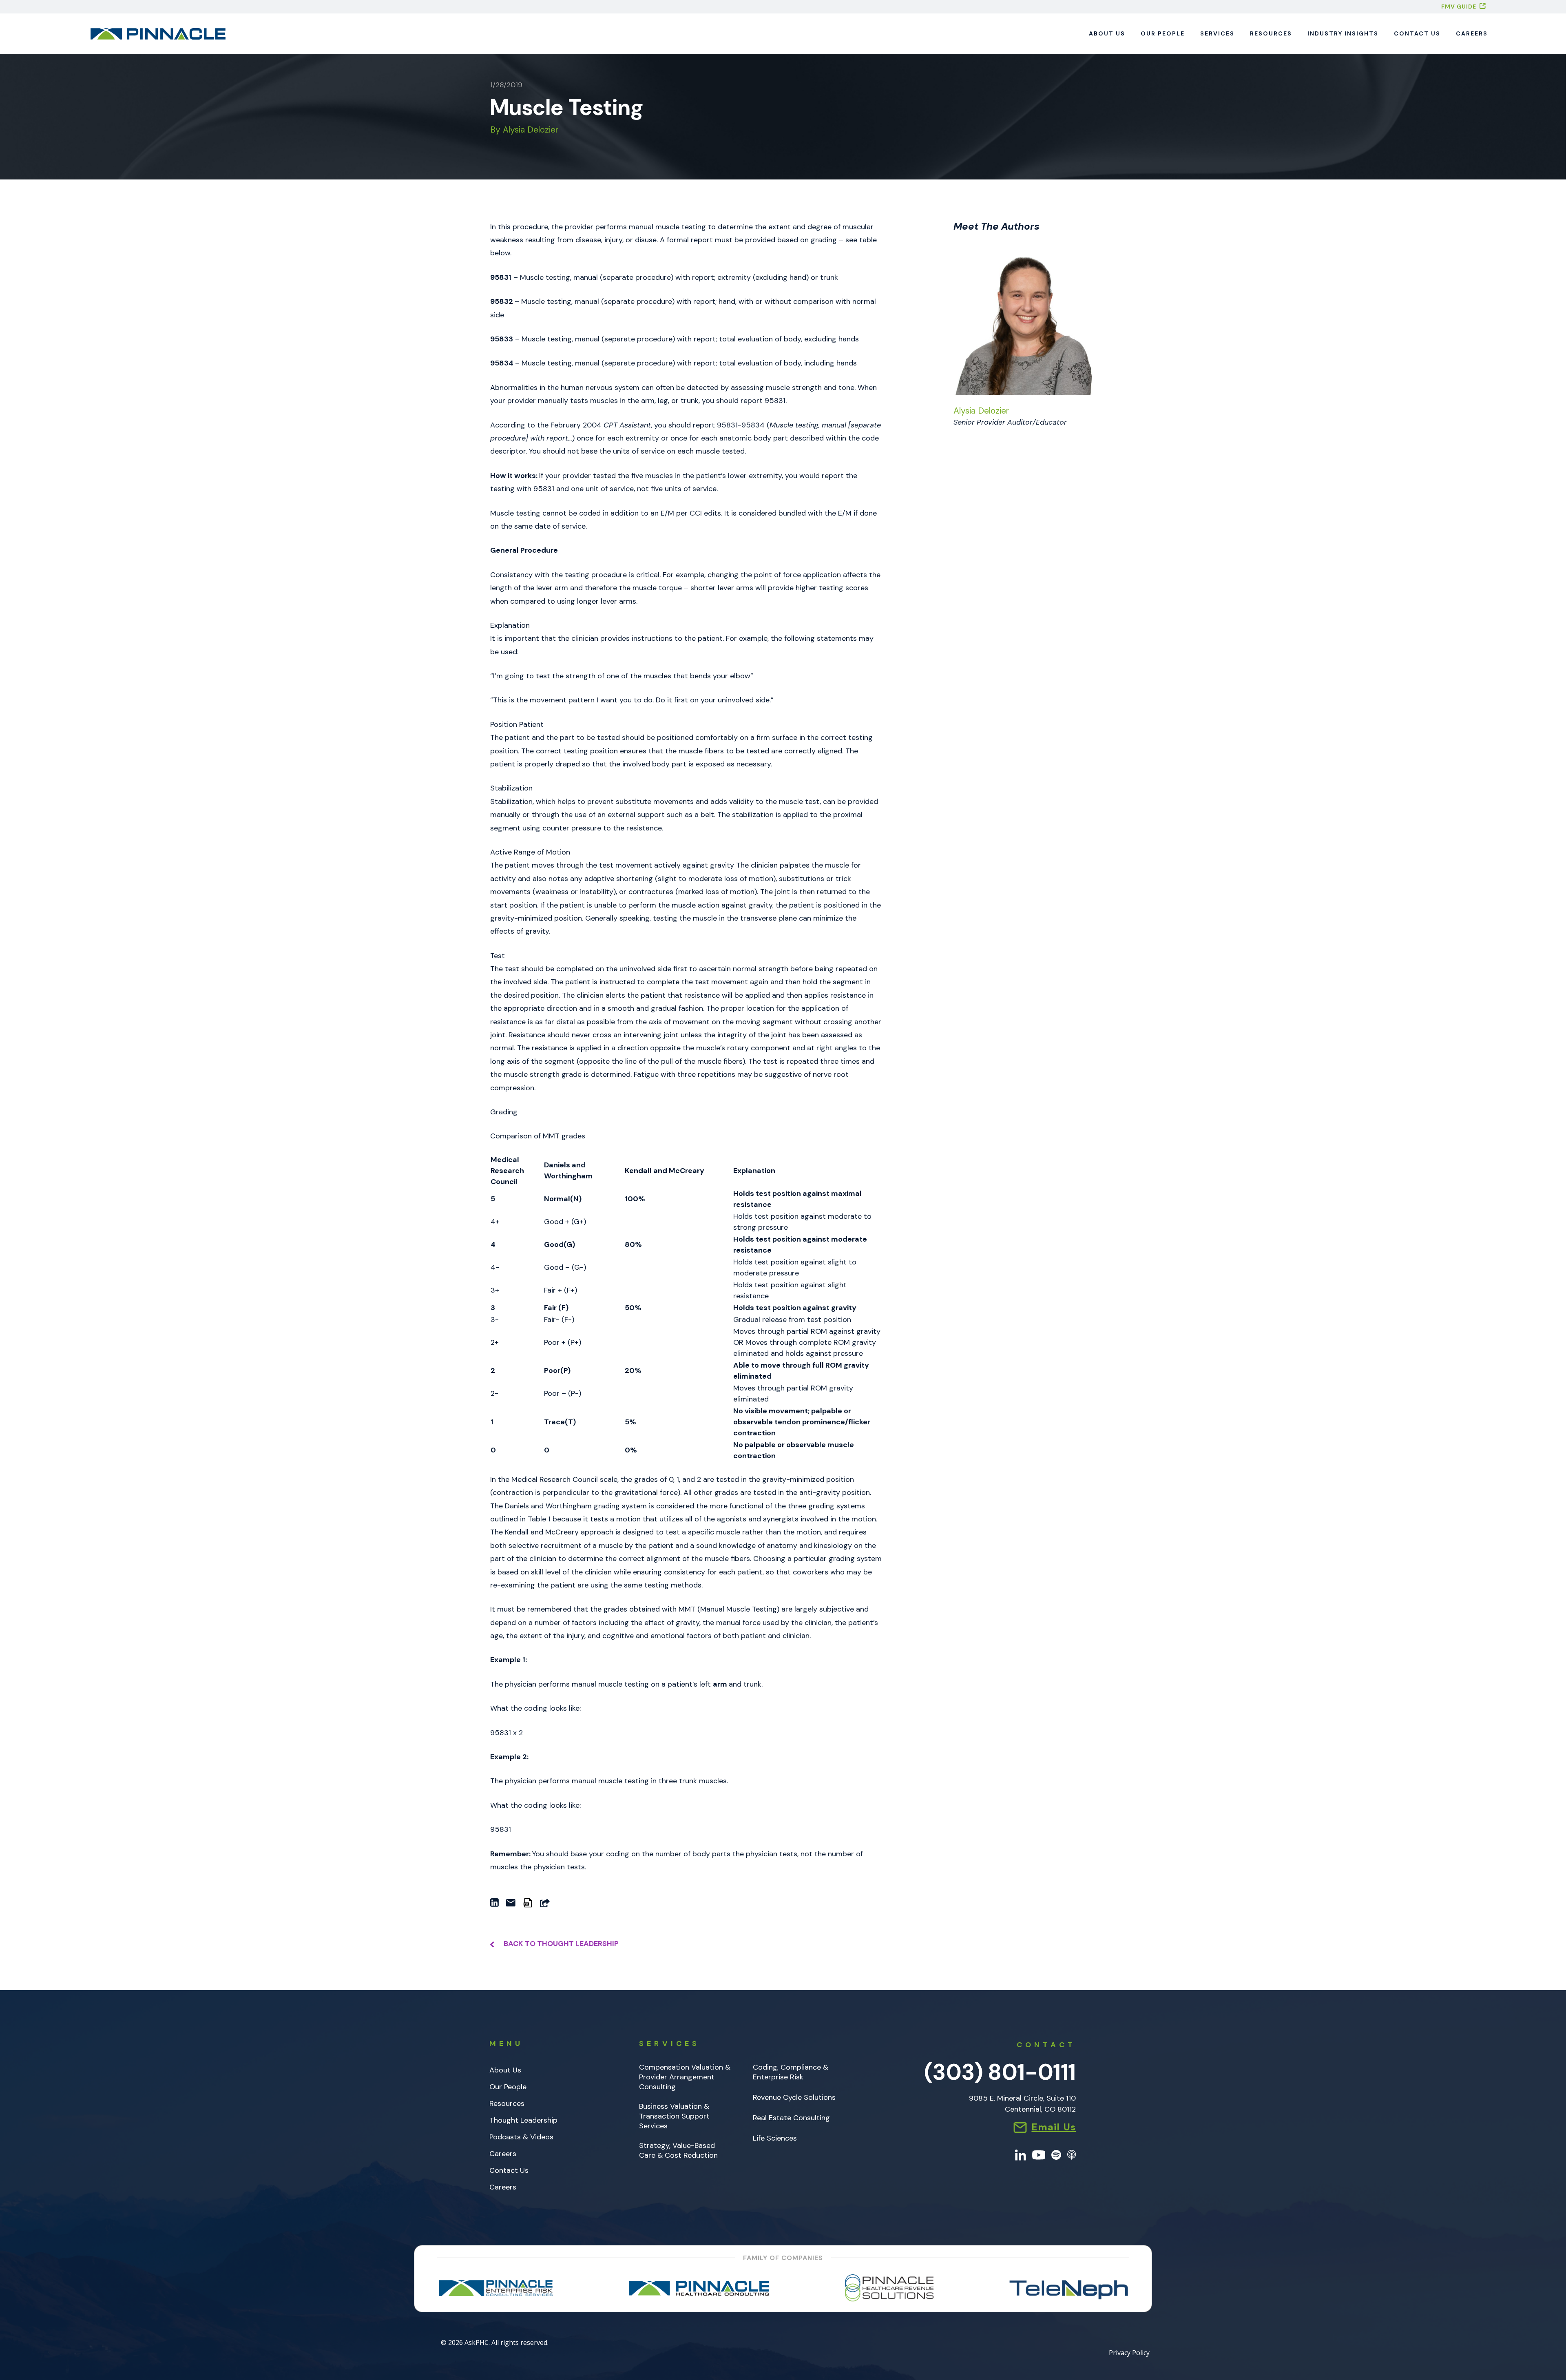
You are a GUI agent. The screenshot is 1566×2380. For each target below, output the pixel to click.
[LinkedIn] (1021, 2154)
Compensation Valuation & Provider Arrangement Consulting (685, 2077)
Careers (1472, 33)
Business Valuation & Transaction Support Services (674, 2116)
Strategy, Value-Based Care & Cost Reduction (678, 2151)
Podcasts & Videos (521, 2137)
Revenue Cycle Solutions (794, 2098)
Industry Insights (1343, 33)
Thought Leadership (523, 2120)
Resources (1271, 33)
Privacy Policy (1129, 2353)
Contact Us (1417, 33)
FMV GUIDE (1459, 7)
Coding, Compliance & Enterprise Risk (791, 2072)
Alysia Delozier (981, 411)
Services (1217, 33)
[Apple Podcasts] (1072, 2154)
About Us (1107, 33)
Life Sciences (775, 2138)
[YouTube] (1039, 2154)
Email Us (1054, 2127)
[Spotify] (1056, 2154)
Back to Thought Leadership (560, 1944)
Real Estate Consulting (791, 2118)
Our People (1163, 33)
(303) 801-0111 (1000, 2072)
